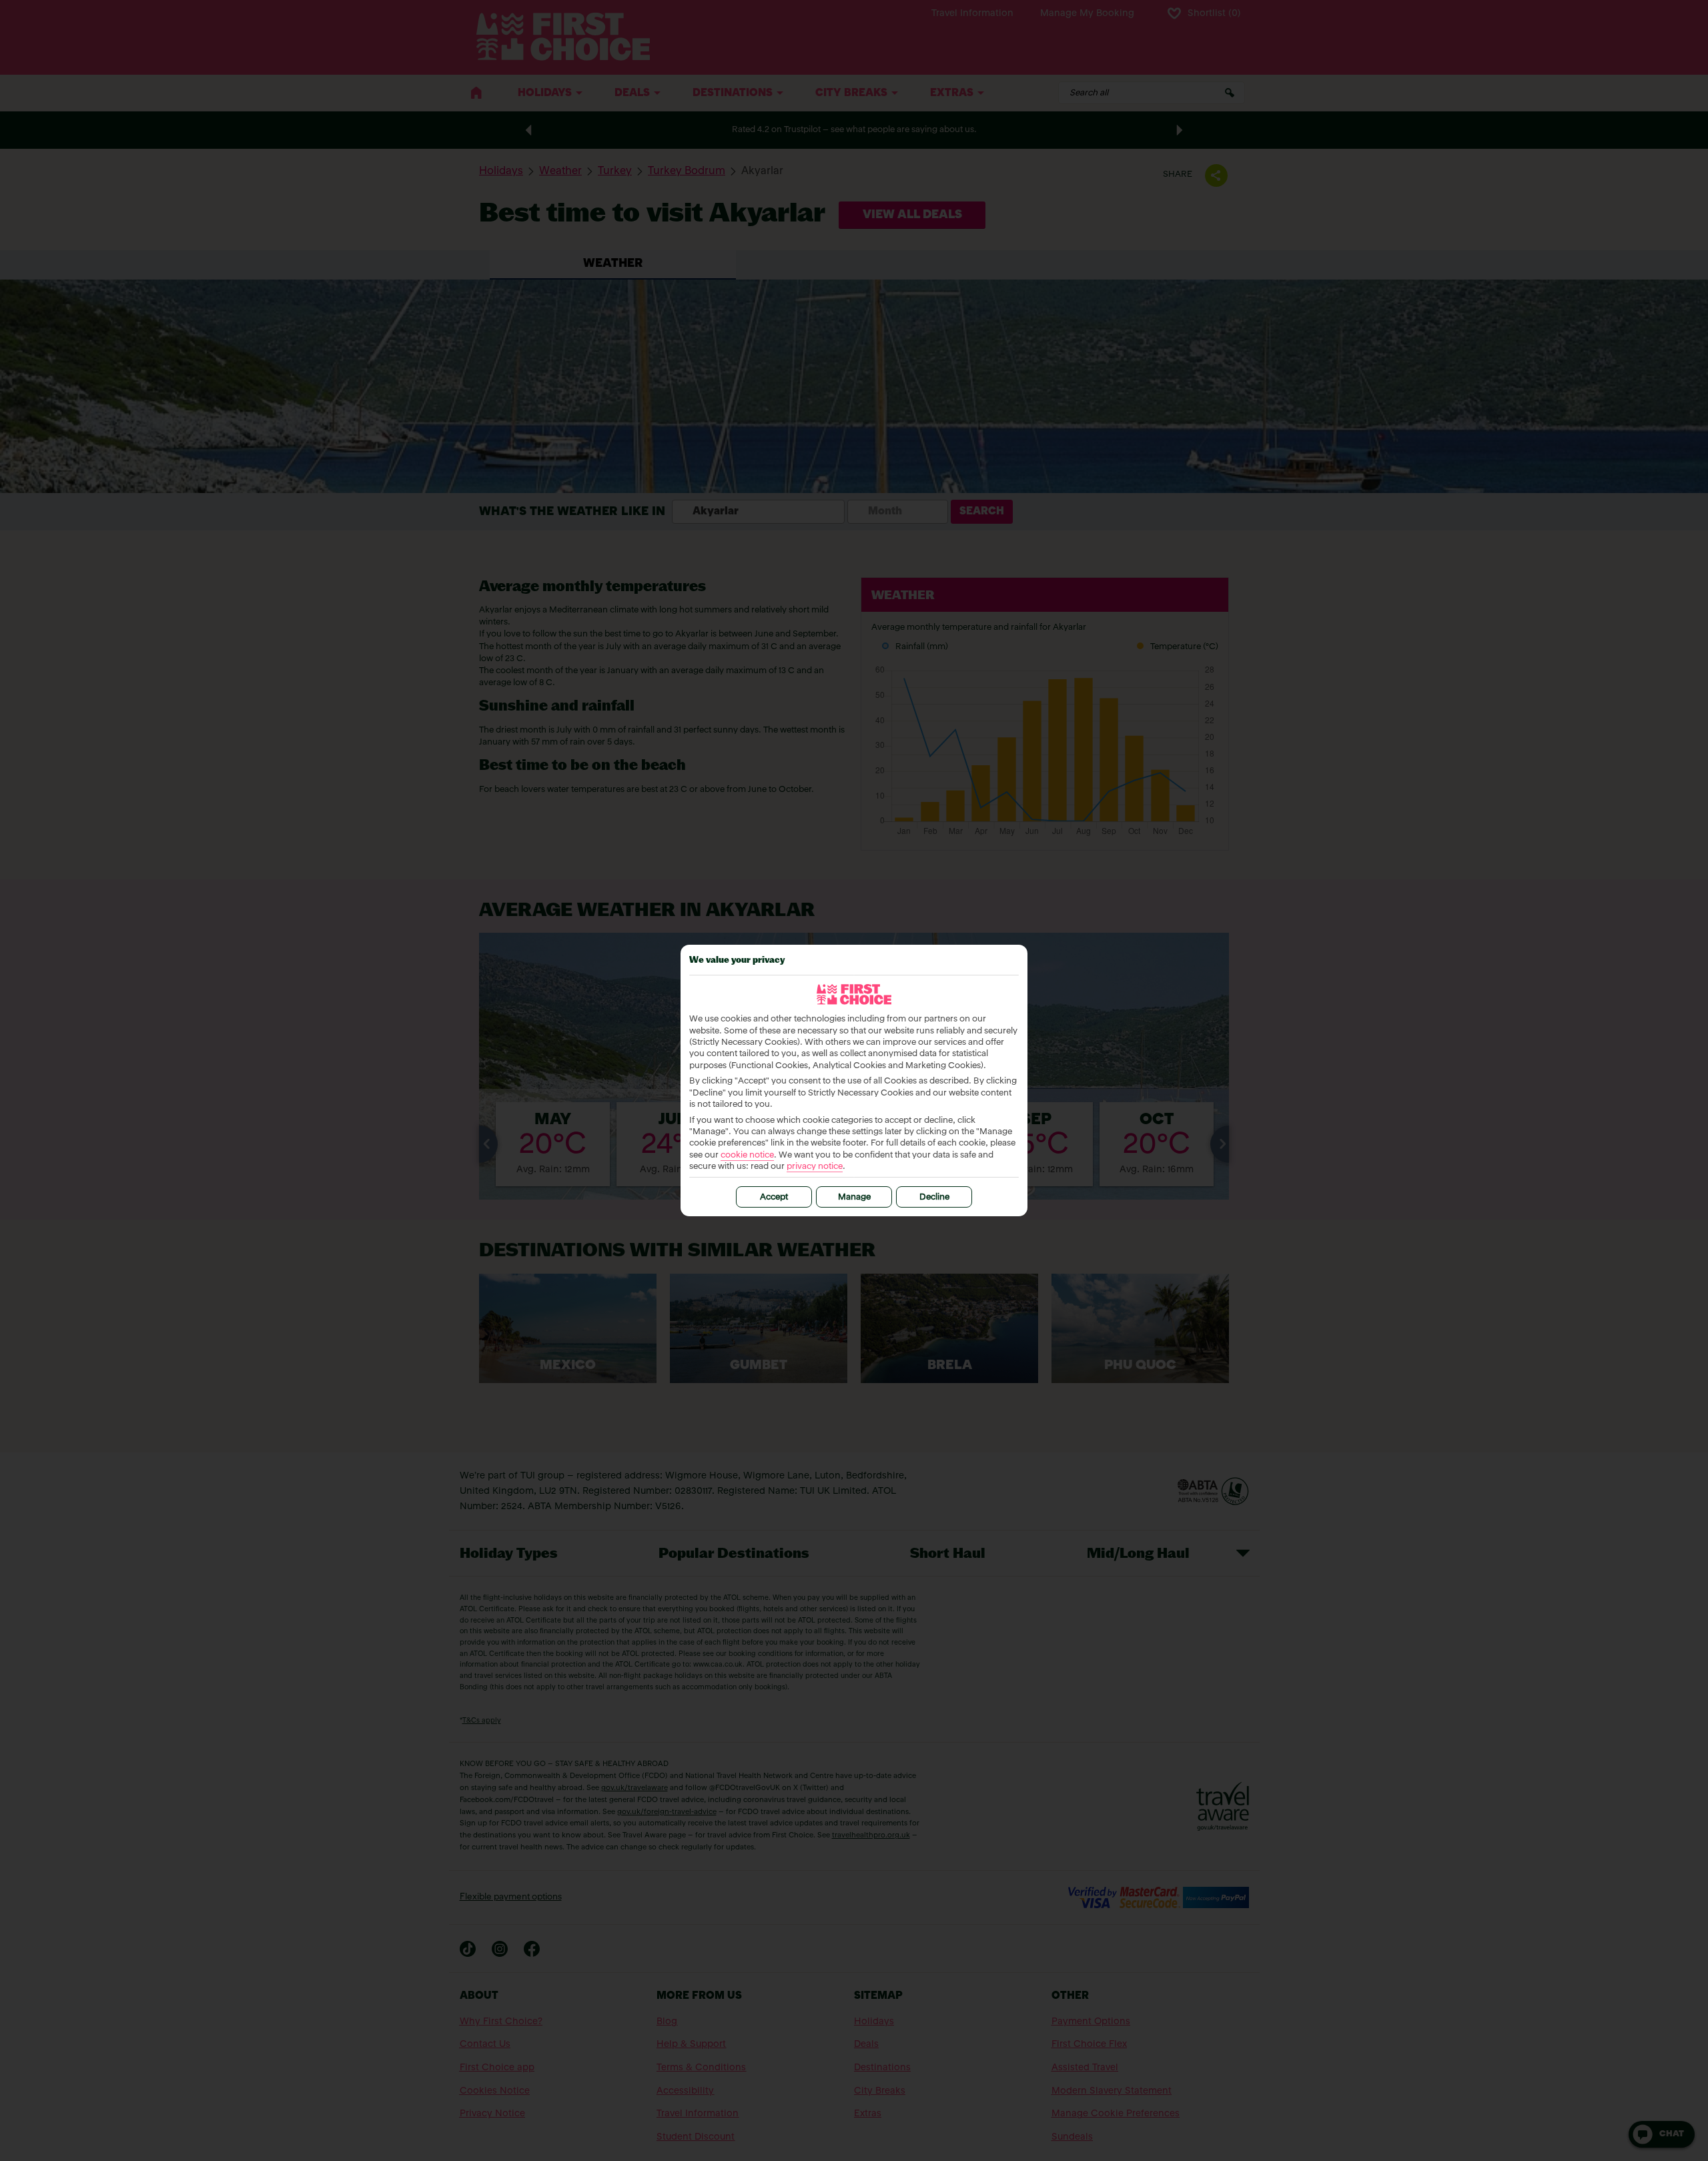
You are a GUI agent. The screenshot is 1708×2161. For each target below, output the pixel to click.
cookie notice (747, 1155)
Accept (774, 1197)
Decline (934, 1197)
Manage (854, 1197)
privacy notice (815, 1167)
